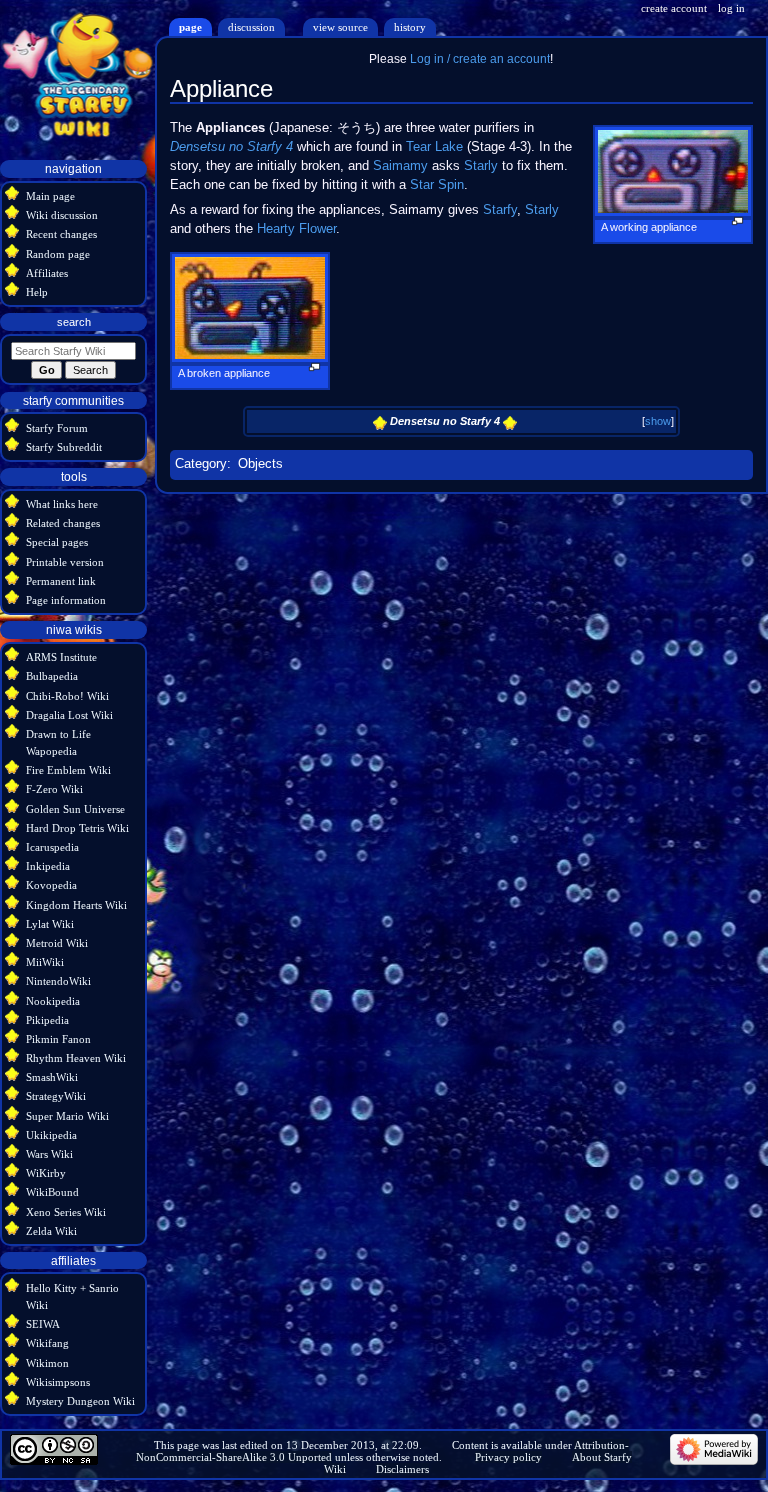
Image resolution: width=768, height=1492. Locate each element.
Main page (50, 196)
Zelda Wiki (51, 1231)
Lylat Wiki (50, 924)
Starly (481, 166)
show (658, 421)
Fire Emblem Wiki (68, 770)
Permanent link (61, 581)
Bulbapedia (52, 676)
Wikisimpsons (58, 1382)
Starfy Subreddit (64, 447)
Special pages (57, 542)
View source (340, 27)
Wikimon (47, 1363)
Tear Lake (434, 147)
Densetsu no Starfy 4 (231, 147)
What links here (62, 504)
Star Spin (437, 185)
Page (190, 27)
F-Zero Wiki (54, 789)
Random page (58, 254)
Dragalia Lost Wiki (69, 715)
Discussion (251, 27)
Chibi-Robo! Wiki (67, 696)
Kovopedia (51, 885)
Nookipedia (53, 1001)
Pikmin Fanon (58, 1039)
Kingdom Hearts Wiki (76, 905)
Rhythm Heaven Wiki (76, 1058)
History (410, 27)
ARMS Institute (61, 657)
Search (74, 322)
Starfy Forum (57, 428)
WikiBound (52, 1192)
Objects (260, 464)
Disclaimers (402, 1469)
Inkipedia (48, 866)
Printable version (65, 562)
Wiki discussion (62, 215)
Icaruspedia (52, 847)
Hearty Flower (296, 229)
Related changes (63, 523)
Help (37, 292)
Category (201, 464)
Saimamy (400, 166)
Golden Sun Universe (75, 809)
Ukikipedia (51, 1135)
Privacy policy (508, 1457)
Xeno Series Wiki (66, 1212)
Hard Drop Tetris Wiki (77, 828)
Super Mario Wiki (67, 1116)
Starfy (500, 210)
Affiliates (47, 273)
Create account (674, 8)
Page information (66, 600)
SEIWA (43, 1324)
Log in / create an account (480, 59)
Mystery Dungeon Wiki (80, 1401)
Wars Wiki (49, 1154)
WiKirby (46, 1173)
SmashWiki (52, 1077)
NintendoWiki (58, 981)
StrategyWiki (56, 1096)
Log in (731, 8)
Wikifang (47, 1343)
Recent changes (61, 234)
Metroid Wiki (57, 943)
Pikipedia (47, 1020)
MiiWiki (45, 962)
